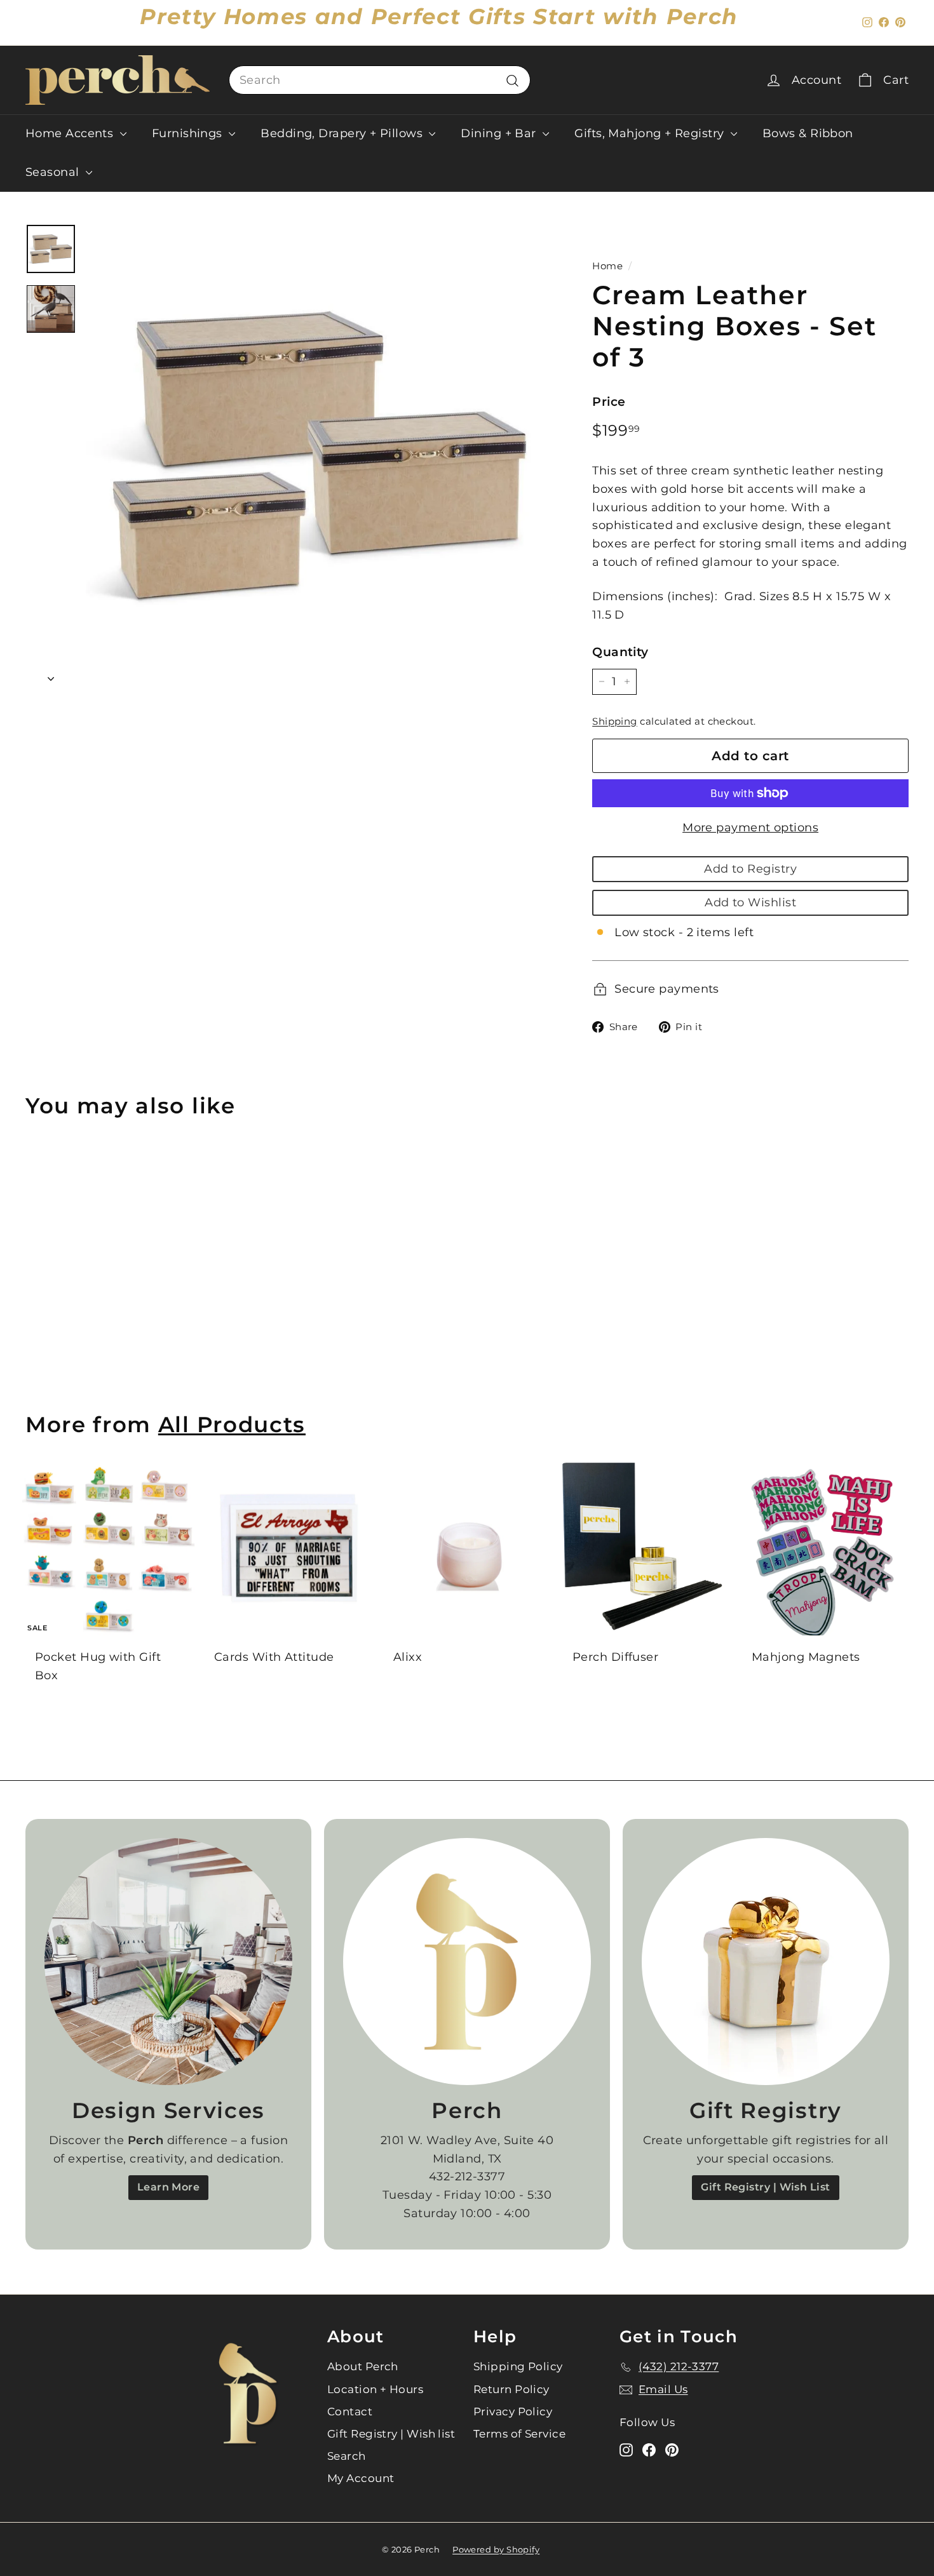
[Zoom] (318, 455)
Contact (350, 2412)
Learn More (169, 2187)
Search (347, 2456)
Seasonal (54, 172)
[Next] (51, 675)
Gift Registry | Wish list (391, 2434)
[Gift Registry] (766, 1962)
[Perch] (467, 1962)
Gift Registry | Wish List (765, 2187)
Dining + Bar (500, 133)
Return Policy (511, 2389)
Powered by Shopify (496, 2549)
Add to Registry (750, 869)
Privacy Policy (513, 2412)
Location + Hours (375, 2389)
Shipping (615, 721)
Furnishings (189, 133)
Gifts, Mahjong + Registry (651, 133)
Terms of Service (519, 2434)
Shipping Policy (518, 2366)
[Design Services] (168, 1962)
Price (609, 402)
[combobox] (380, 80)
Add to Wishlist (750, 902)
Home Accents (71, 133)
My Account (361, 2478)
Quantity (620, 652)
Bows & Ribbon (808, 133)
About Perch (363, 2366)
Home (607, 266)
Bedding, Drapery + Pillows (343, 133)
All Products (232, 1424)
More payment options (750, 828)
